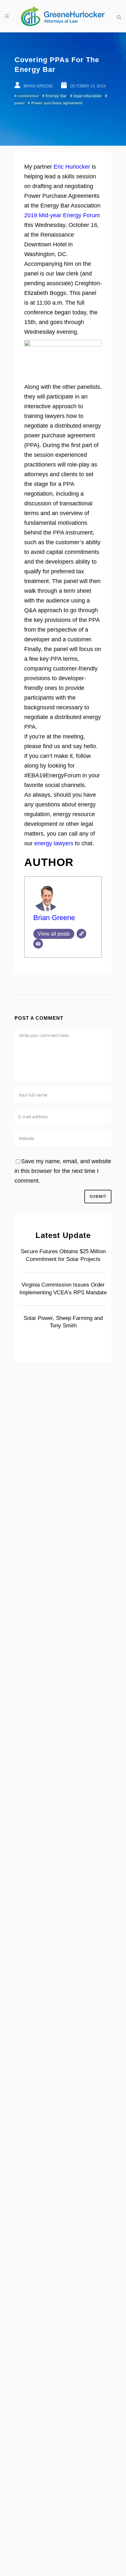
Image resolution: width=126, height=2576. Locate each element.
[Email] (38, 944)
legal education (88, 96)
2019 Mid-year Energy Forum (62, 215)
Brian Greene (54, 918)
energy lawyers (54, 843)
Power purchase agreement (57, 103)
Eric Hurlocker (72, 167)
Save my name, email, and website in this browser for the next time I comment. (63, 1171)
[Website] (81, 934)
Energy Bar (56, 96)
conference (29, 96)
